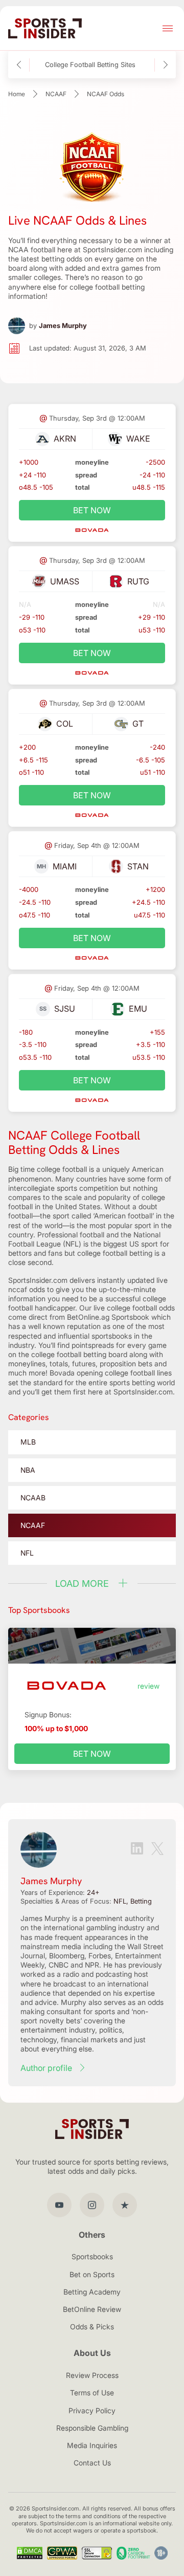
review (148, 1686)
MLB (28, 1442)
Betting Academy (92, 2292)
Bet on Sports (92, 2274)
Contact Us (92, 2463)
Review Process (92, 2375)
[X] (157, 1850)
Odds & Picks (92, 2327)
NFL (27, 1553)
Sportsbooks (92, 2256)
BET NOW (92, 510)
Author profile (46, 2068)
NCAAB (33, 1498)
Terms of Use (92, 2393)
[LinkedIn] (137, 1849)
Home (17, 94)
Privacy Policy (92, 2410)
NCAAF (56, 94)
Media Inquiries (92, 2445)
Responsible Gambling (92, 2428)
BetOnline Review (92, 2309)
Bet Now (92, 1754)
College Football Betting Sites (90, 65)
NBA (28, 1470)
